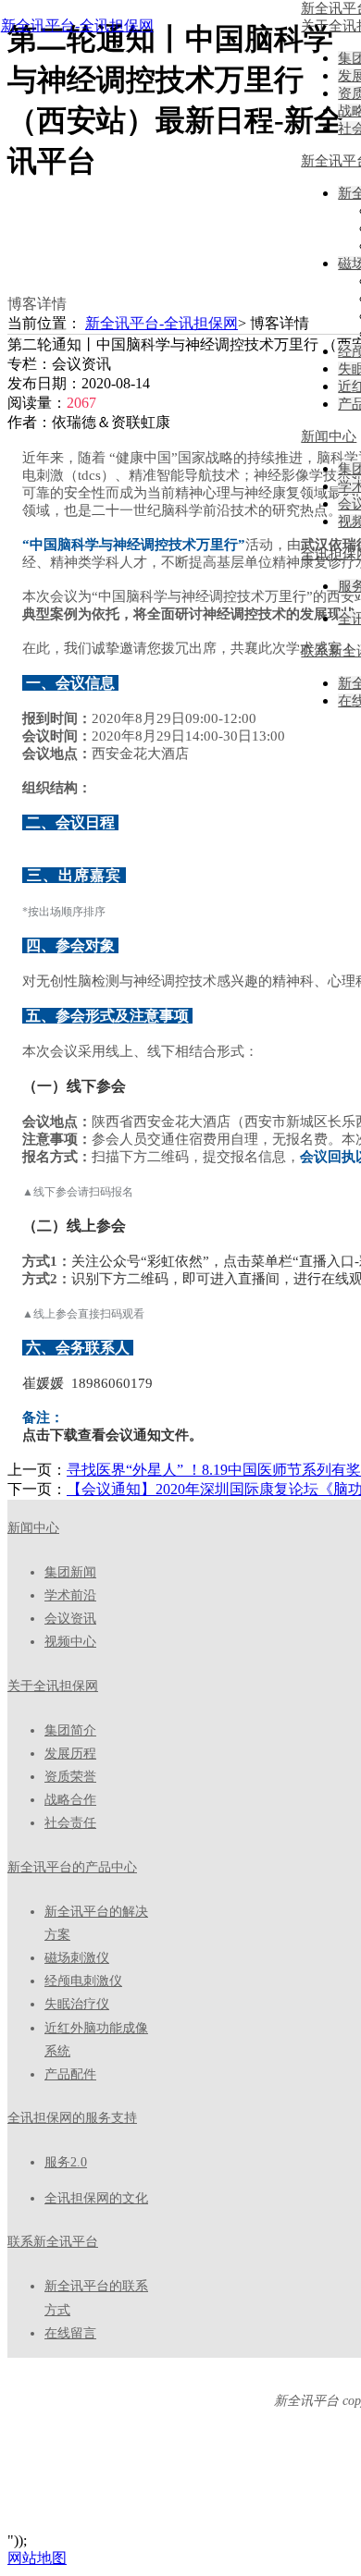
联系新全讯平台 (53, 2242)
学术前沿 (70, 1595)
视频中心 (70, 1642)
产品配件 (70, 2074)
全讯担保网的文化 (96, 2198)
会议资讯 (70, 1619)
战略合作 (70, 1800)
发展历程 (70, 1754)
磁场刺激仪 (77, 1958)
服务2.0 (66, 2162)
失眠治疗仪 (77, 2004)
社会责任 (70, 1823)
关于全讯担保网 (53, 1686)
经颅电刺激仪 (83, 1981)
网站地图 (37, 2558)
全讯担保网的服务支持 (72, 2118)
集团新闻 (70, 1572)
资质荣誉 (70, 1777)
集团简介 (70, 1730)
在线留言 (70, 2333)
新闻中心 (33, 1528)
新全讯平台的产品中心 (72, 1867)
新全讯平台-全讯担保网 (77, 25)
